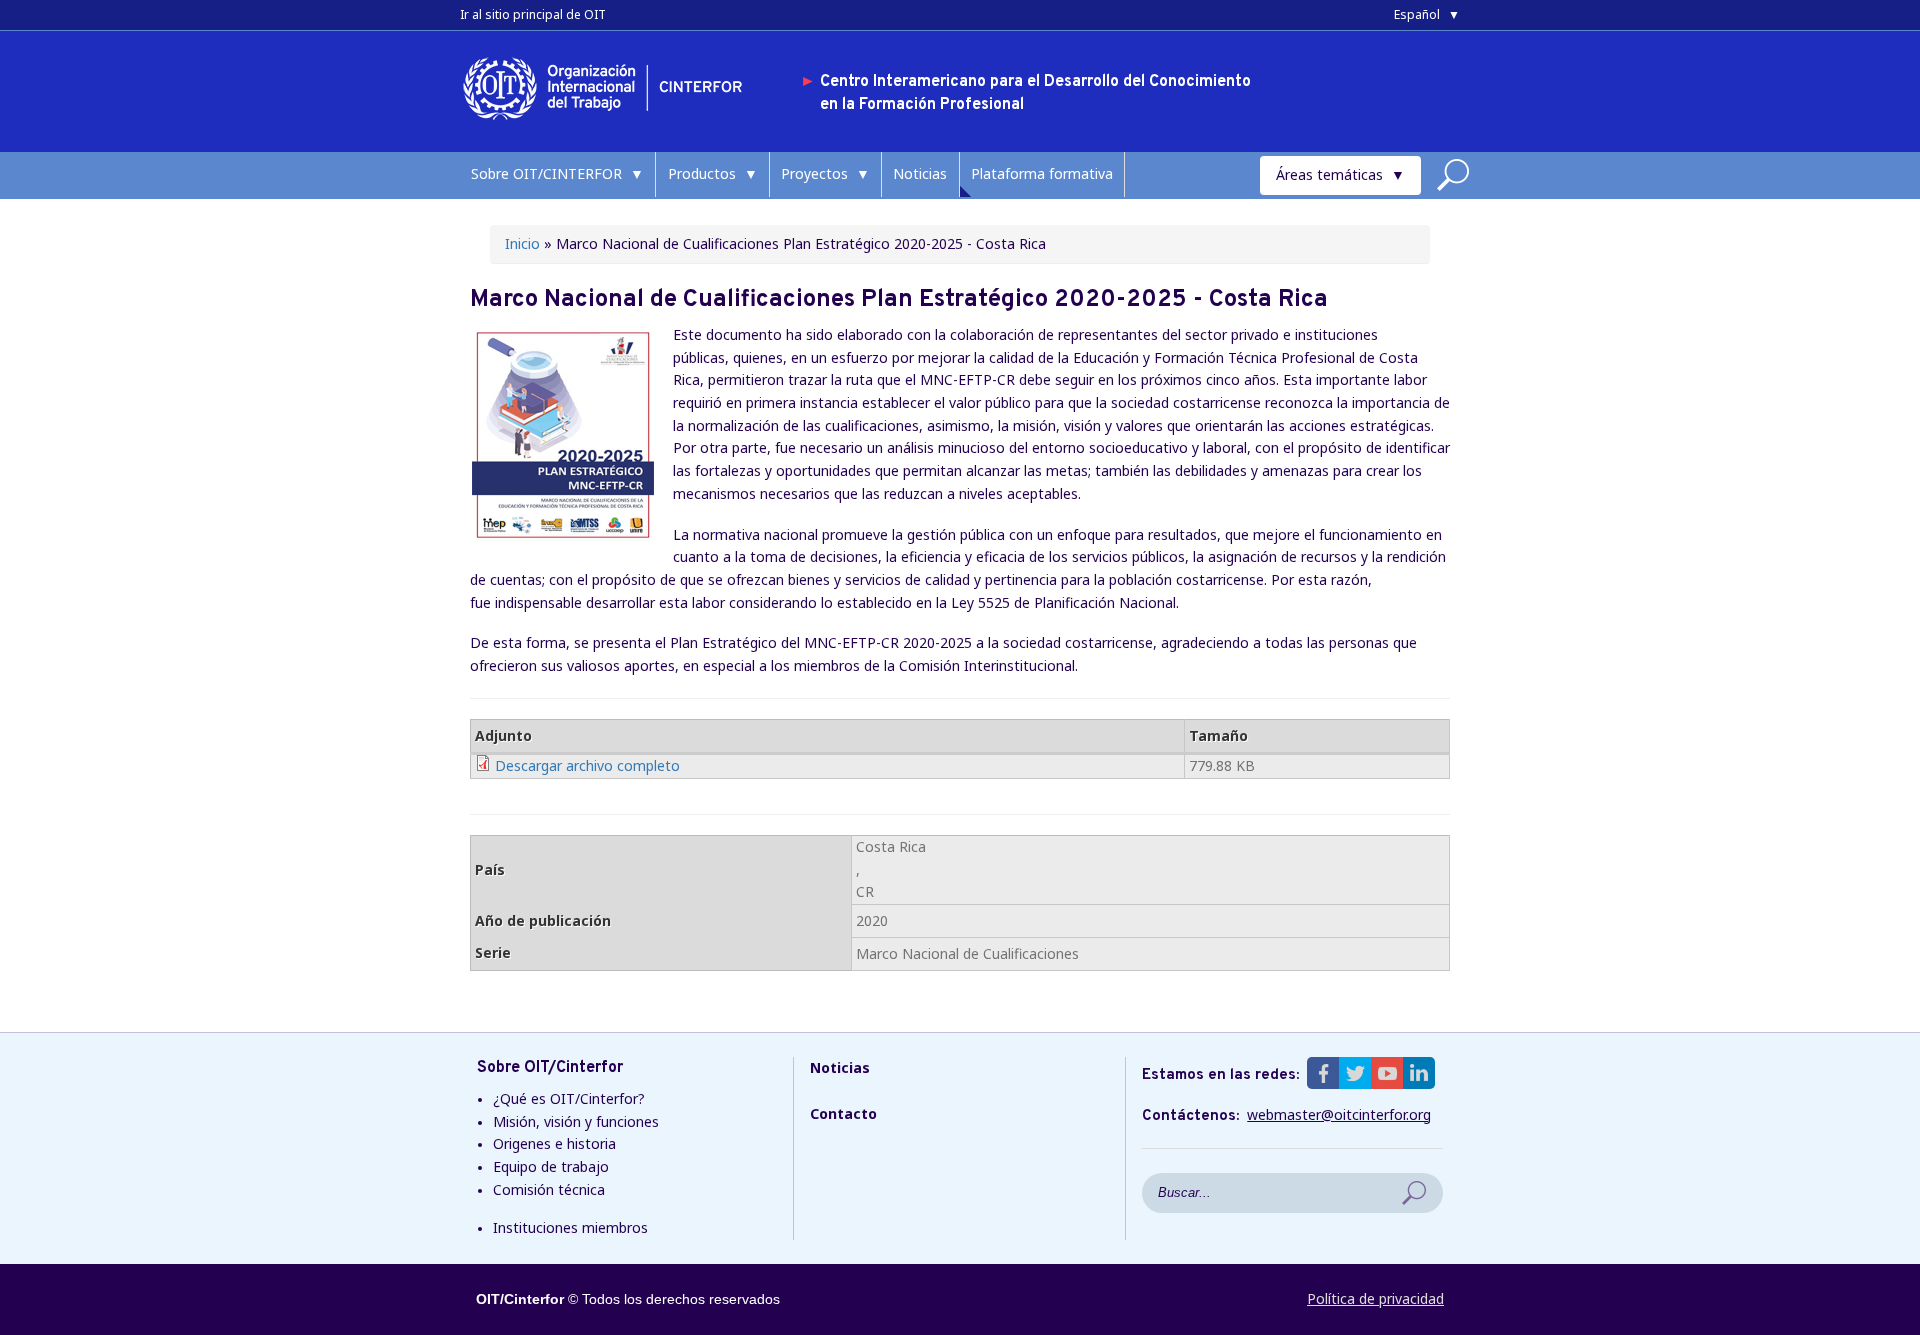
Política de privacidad (1375, 1298)
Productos (702, 173)
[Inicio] (610, 123)
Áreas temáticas (1329, 174)
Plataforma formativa (1042, 173)
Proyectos (814, 173)
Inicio (522, 243)
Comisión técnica (549, 1189)
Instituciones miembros (570, 1227)
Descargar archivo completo (587, 765)
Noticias (920, 173)
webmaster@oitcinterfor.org (1339, 1115)
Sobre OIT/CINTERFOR (546, 173)
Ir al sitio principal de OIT (533, 14)
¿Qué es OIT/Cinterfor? (569, 1098)
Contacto (843, 1113)
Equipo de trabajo (551, 1166)
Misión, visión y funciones (576, 1121)
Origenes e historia (554, 1143)
